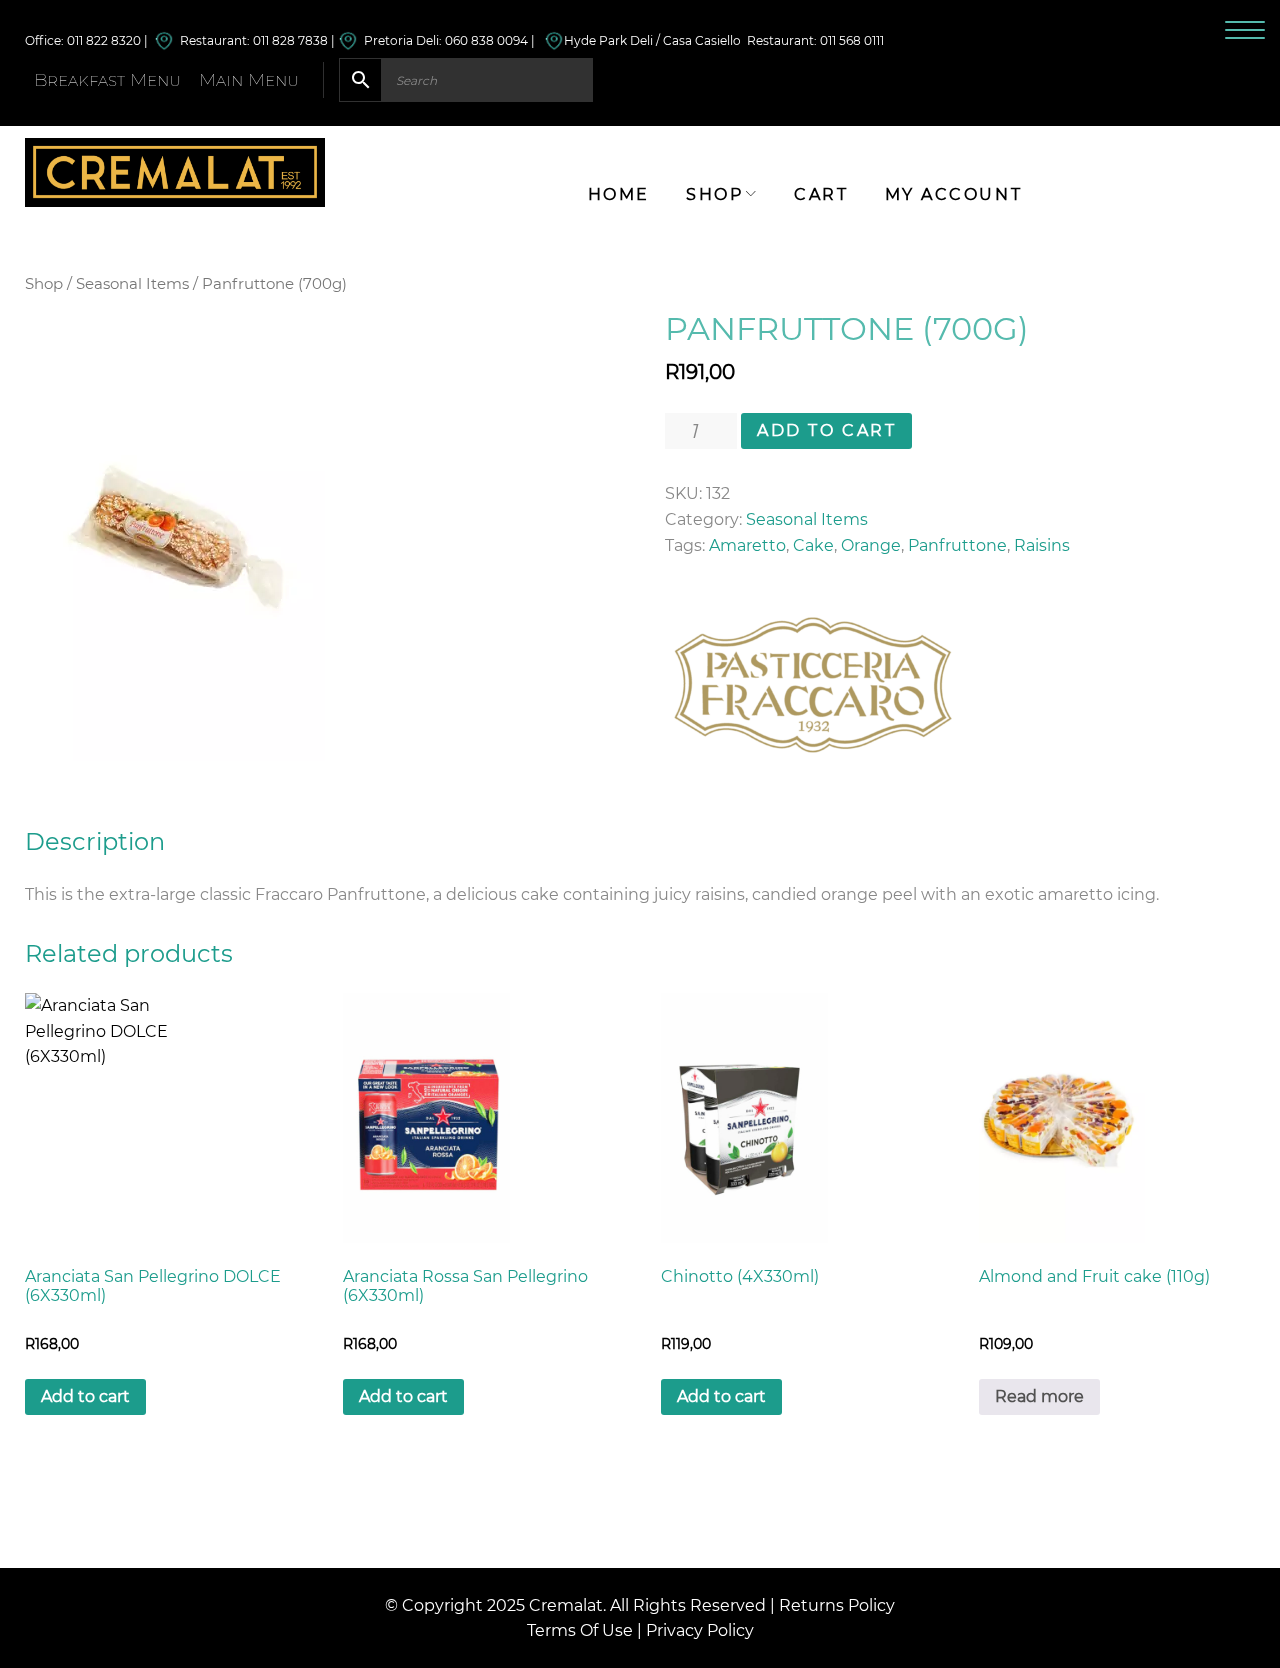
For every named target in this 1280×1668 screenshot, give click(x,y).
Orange (871, 545)
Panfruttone (957, 545)
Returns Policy (837, 1605)
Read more (1039, 1396)
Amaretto (747, 545)
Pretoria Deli (398, 40)
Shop (44, 284)
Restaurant (210, 40)
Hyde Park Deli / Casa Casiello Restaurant (689, 40)
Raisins (1042, 545)
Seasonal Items (132, 284)
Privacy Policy (700, 1630)
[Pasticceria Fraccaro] (812, 685)
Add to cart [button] (85, 1396)
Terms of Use (580, 1630)
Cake (813, 545)
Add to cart (826, 430)
